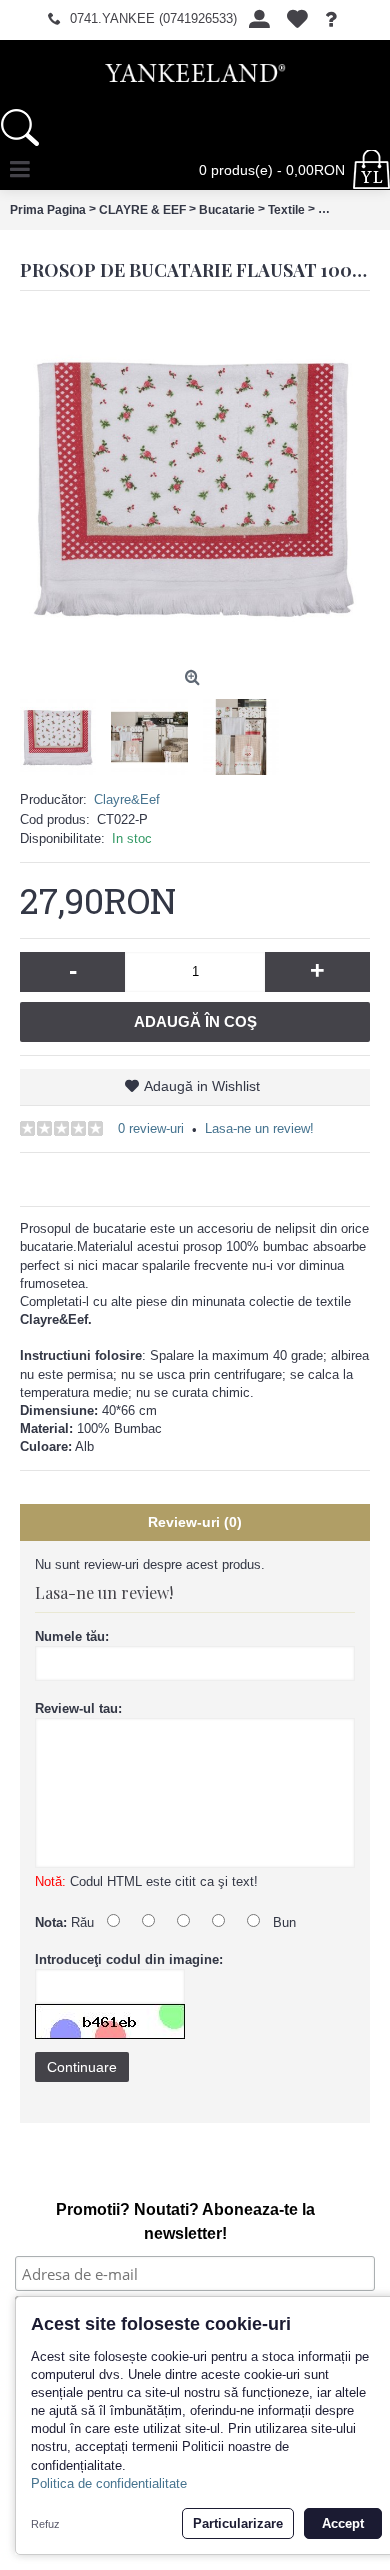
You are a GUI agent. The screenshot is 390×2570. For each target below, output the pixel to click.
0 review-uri (151, 1128)
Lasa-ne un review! (259, 1128)
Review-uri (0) (195, 1522)
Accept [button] (343, 2523)
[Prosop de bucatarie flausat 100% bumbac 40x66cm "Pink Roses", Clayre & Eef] (195, 486)
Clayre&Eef (127, 799)
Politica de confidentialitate (109, 2483)
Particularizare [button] (238, 2523)
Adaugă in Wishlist (202, 1086)
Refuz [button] (45, 2524)
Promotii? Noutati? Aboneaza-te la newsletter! (185, 2221)
